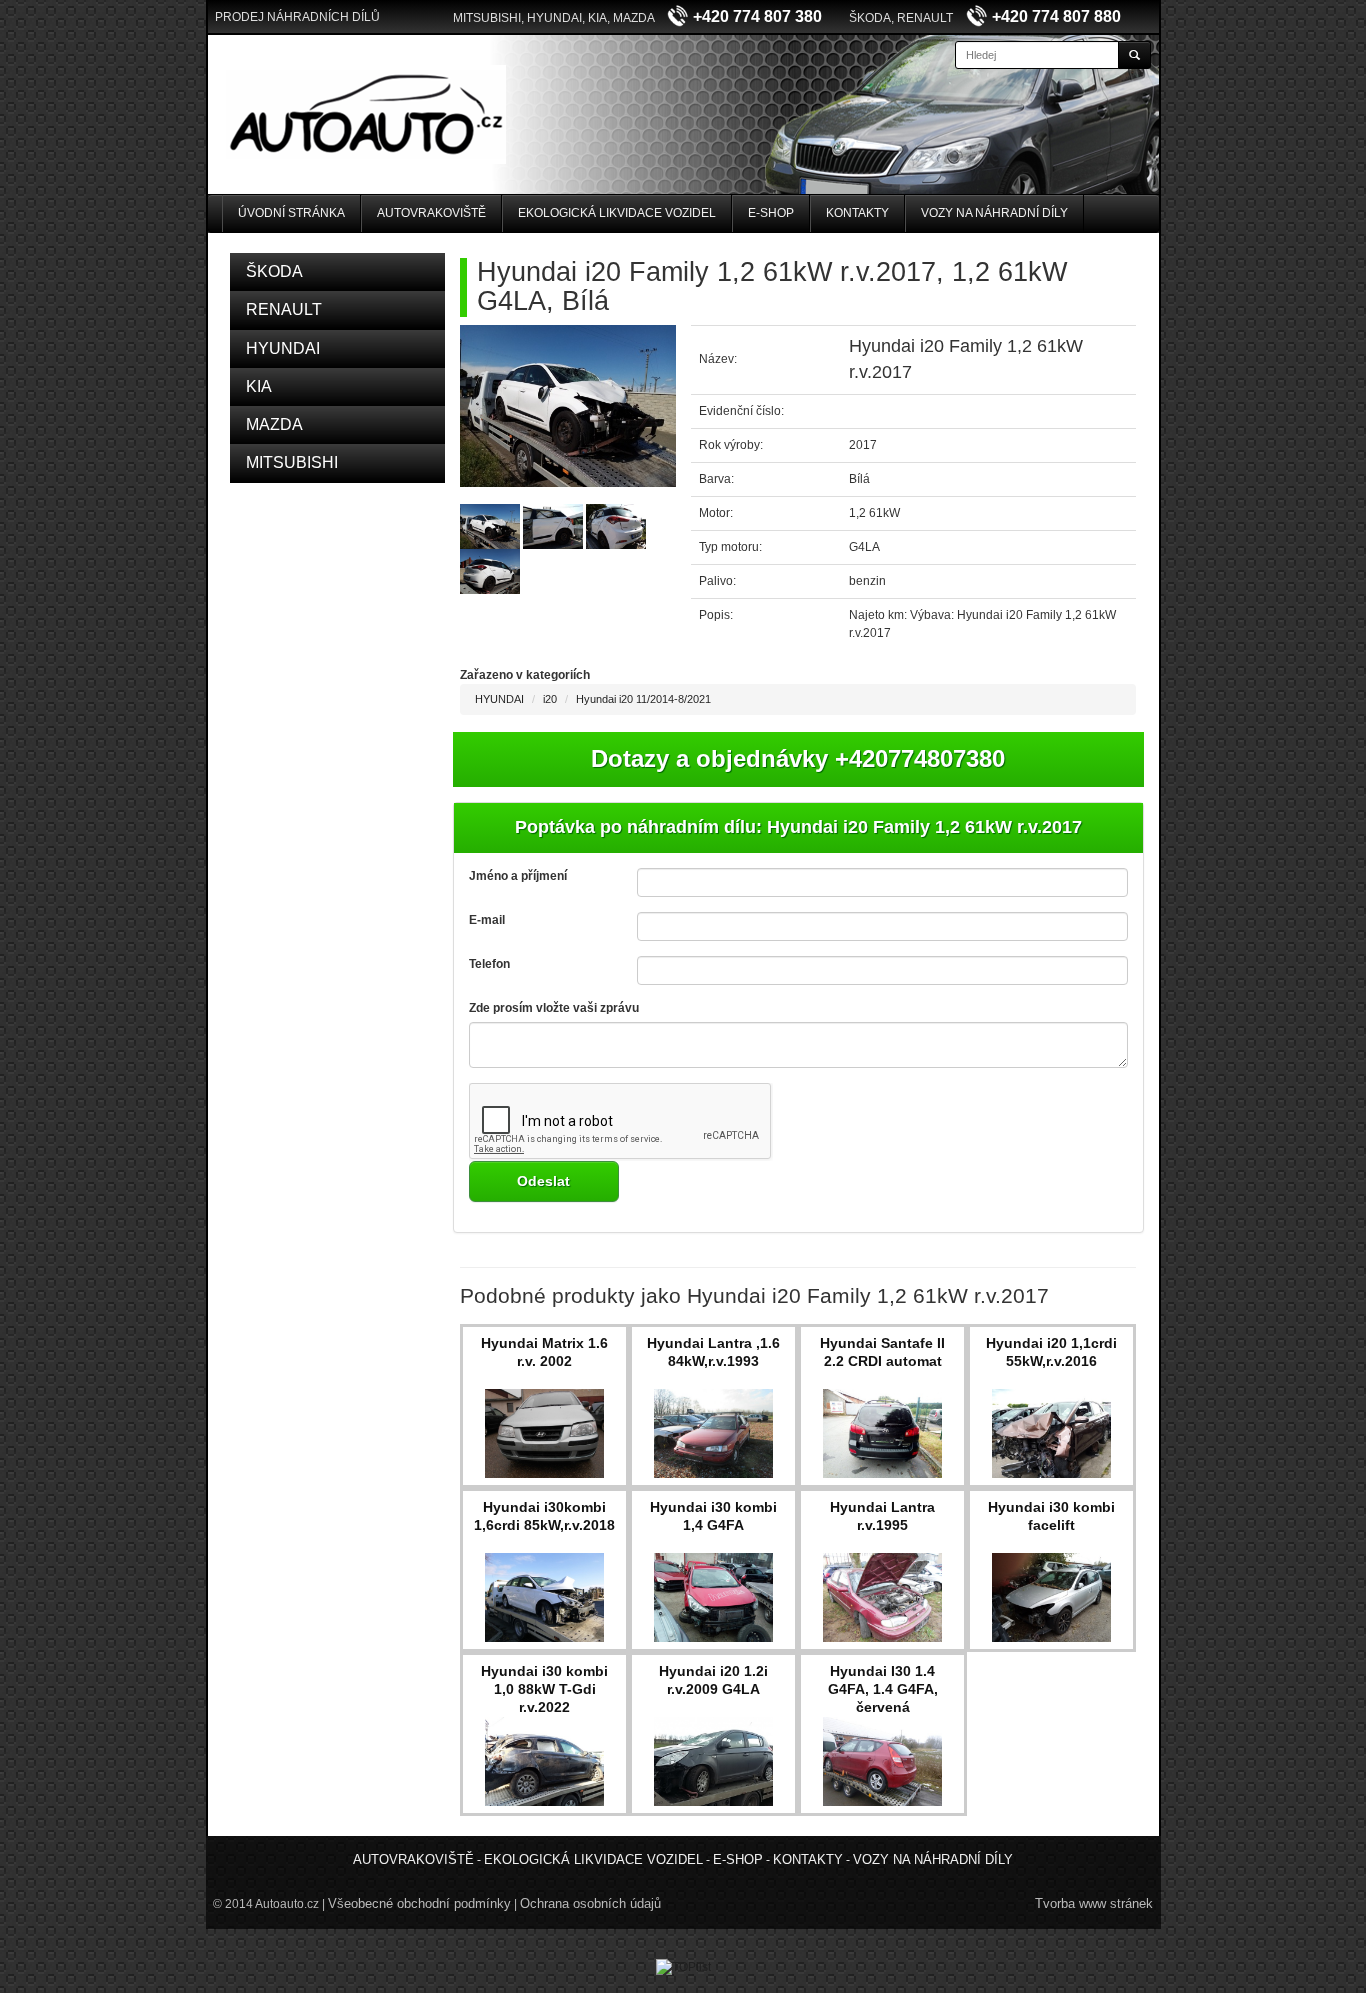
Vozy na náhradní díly (994, 213)
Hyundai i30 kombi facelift (1051, 1516)
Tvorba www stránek (1094, 1903)
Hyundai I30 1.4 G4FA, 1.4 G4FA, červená (883, 1689)
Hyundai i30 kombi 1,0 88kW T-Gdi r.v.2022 (544, 1689)
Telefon (489, 964)
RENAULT (284, 309)
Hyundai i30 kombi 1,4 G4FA (713, 1516)
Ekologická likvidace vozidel (617, 213)
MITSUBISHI (292, 462)
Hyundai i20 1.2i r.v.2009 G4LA (713, 1680)
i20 (550, 699)
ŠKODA (274, 271)
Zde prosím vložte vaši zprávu (554, 1008)
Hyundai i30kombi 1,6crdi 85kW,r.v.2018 (544, 1516)
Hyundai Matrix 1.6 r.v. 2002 (544, 1352)
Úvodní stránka (291, 213)
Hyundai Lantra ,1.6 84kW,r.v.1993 (713, 1352)
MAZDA (274, 424)
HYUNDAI (283, 348)
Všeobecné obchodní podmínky (419, 1903)
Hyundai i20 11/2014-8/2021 (643, 699)
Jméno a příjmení (518, 876)
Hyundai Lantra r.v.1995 (882, 1516)
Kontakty (857, 213)
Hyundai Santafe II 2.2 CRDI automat (882, 1352)
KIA (259, 386)
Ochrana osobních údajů (590, 1903)
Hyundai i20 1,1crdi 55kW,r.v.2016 (1051, 1352)
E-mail (487, 920)
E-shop (771, 213)
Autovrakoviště (431, 213)
